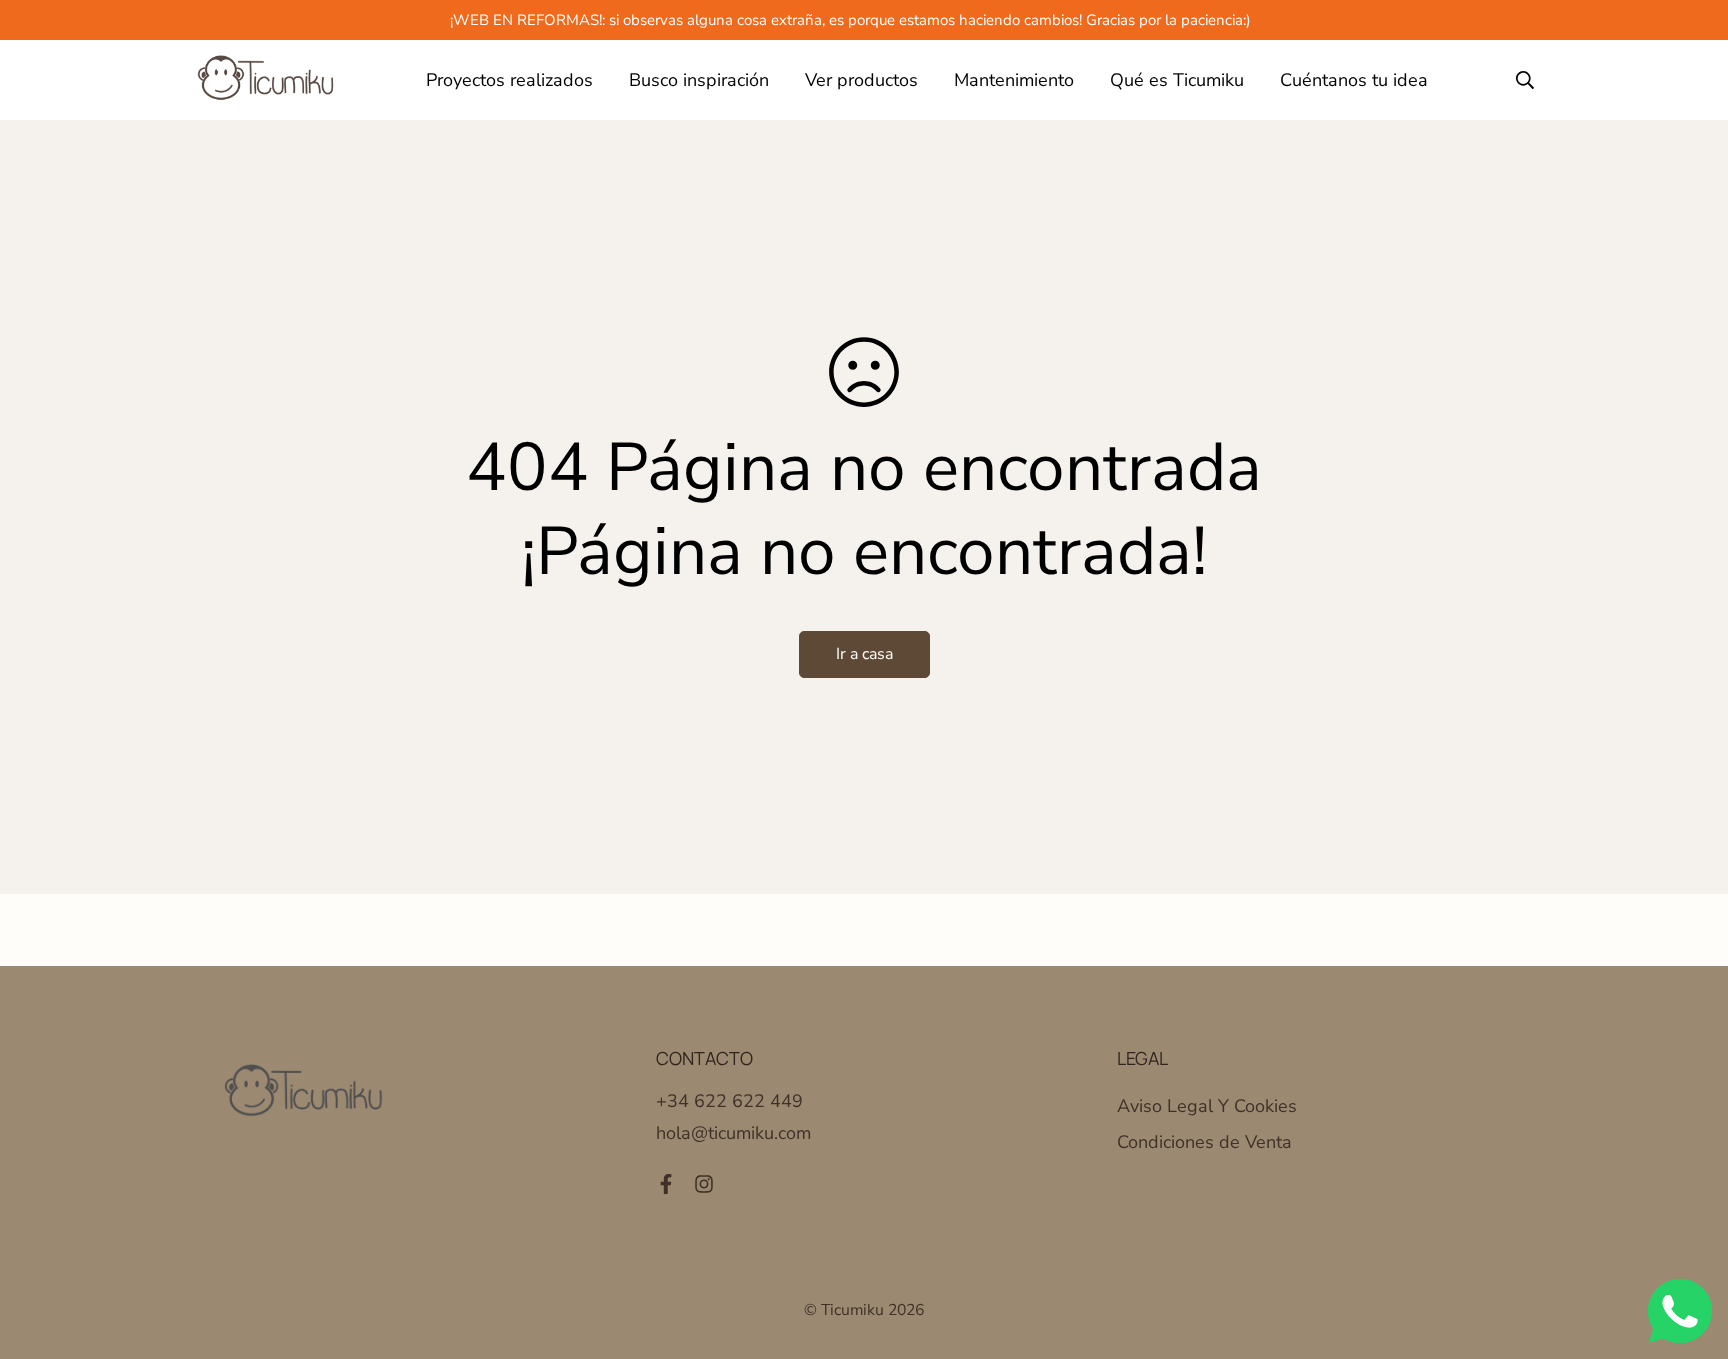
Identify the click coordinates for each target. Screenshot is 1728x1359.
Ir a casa (864, 654)
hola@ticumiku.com (733, 1133)
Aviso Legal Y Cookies (1207, 1106)
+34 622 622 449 (729, 1101)
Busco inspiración (699, 80)
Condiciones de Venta (1204, 1142)
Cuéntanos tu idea (1354, 80)
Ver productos (861, 80)
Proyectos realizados (509, 80)
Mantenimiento (1014, 80)
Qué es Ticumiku (1177, 80)
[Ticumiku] (266, 80)
